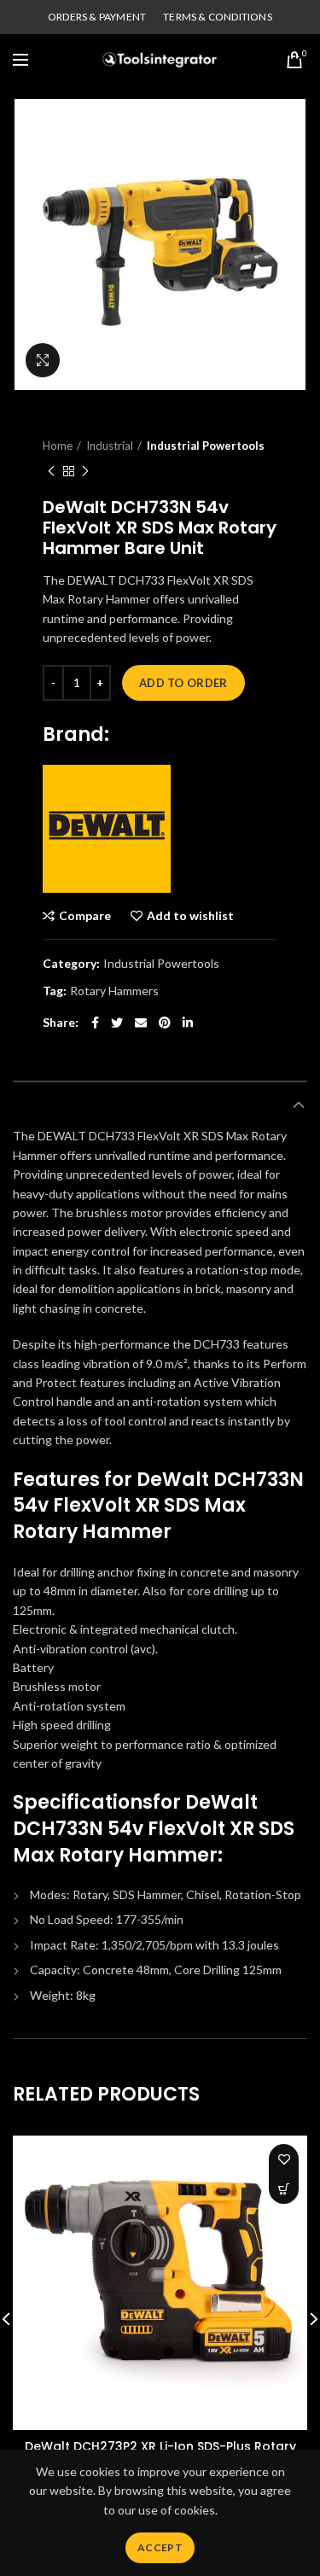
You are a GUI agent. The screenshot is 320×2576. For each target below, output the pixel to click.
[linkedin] (188, 1023)
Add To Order (183, 683)
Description (53, 1104)
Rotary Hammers (114, 991)
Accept (160, 2547)
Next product (85, 471)
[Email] (141, 1023)
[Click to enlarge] (43, 360)
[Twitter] (117, 1023)
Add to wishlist (190, 916)
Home (58, 446)
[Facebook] (95, 1023)
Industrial (110, 446)
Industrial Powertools (206, 446)
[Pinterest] (165, 1023)
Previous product (51, 471)
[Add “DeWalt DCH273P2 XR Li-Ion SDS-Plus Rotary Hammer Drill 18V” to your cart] (284, 2189)
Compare (85, 916)
